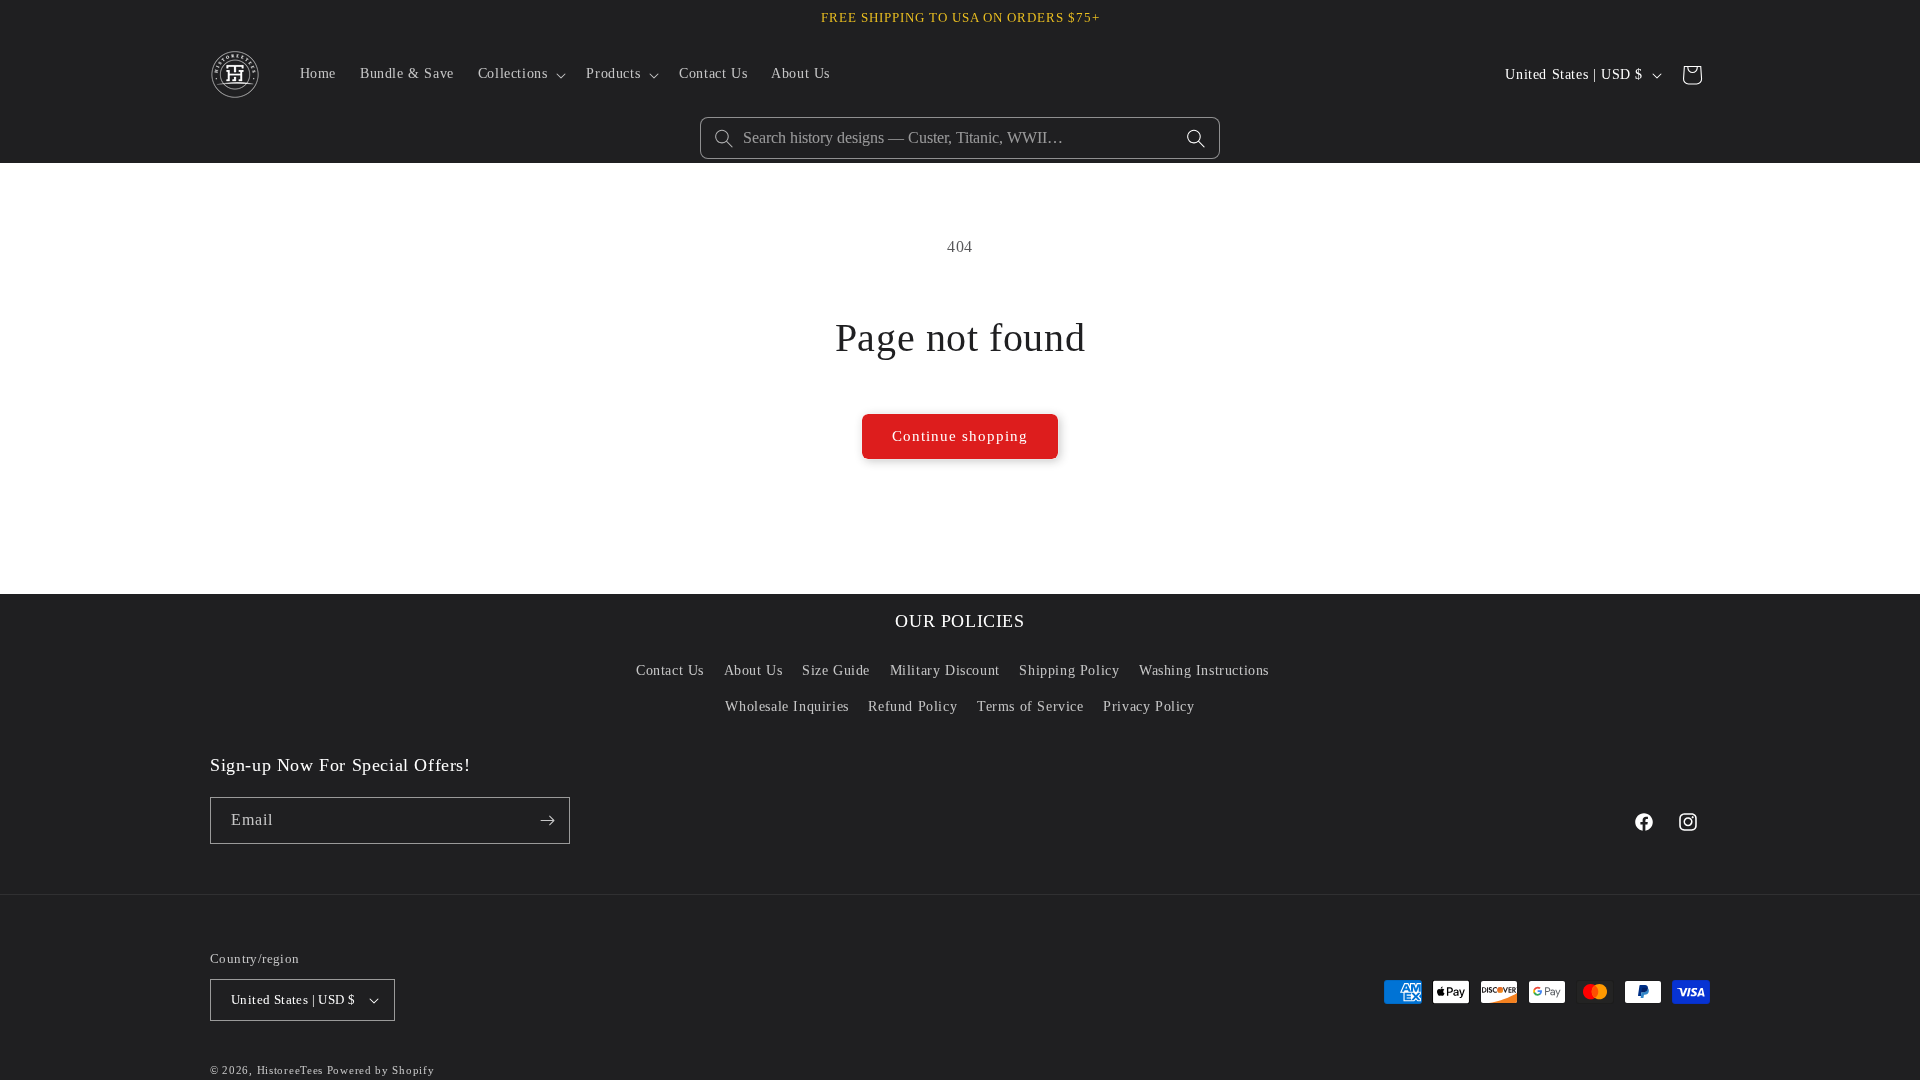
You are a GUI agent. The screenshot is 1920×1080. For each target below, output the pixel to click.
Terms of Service (1030, 706)
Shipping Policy (1069, 670)
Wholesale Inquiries (786, 706)
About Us (753, 670)
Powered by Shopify (381, 1070)
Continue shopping (960, 436)
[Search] (1196, 138)
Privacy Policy (1148, 706)
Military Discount (945, 670)
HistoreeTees (290, 1070)
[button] (520, 74)
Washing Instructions (1204, 670)
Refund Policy (912, 706)
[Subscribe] (547, 820)
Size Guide (836, 670)
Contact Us (670, 670)
